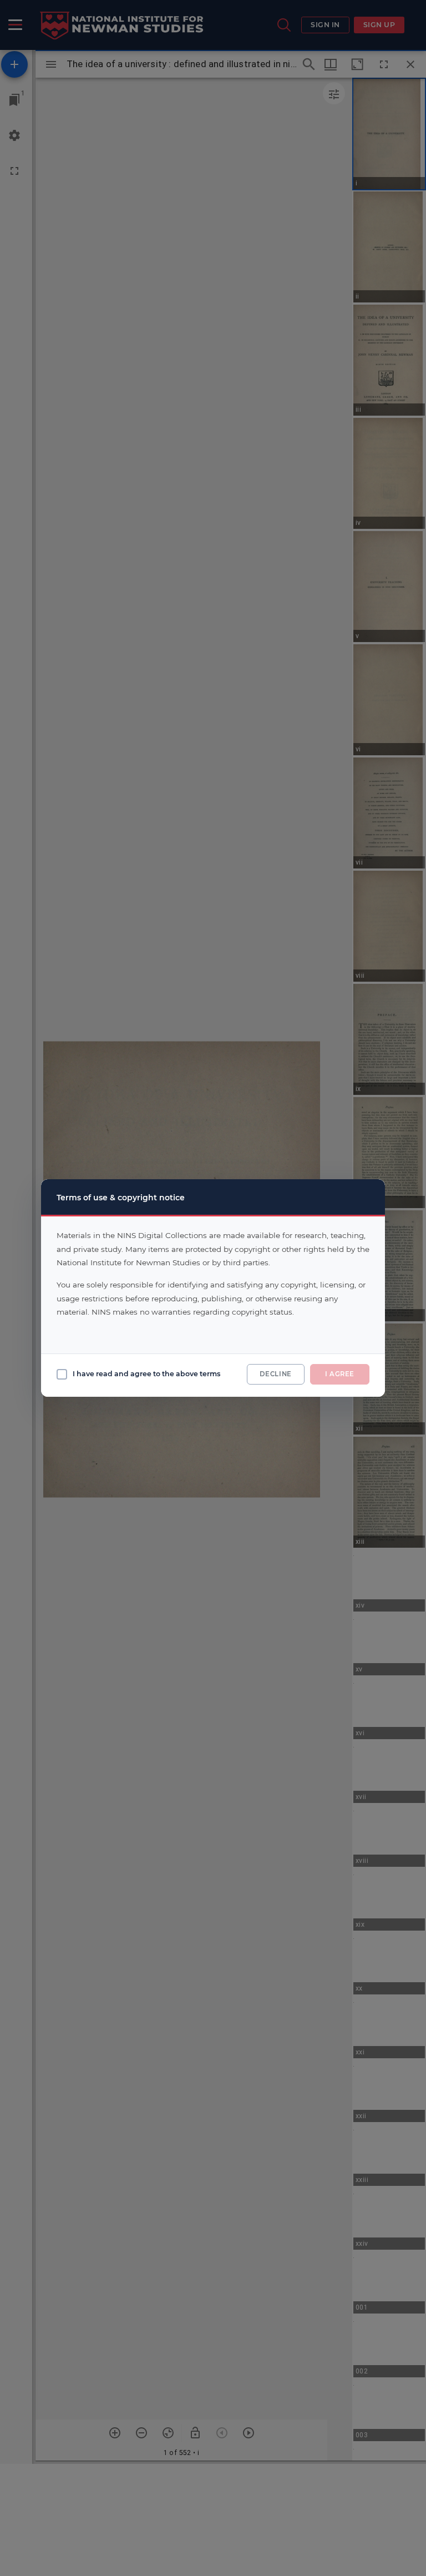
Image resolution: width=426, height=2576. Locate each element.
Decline (276, 1374)
